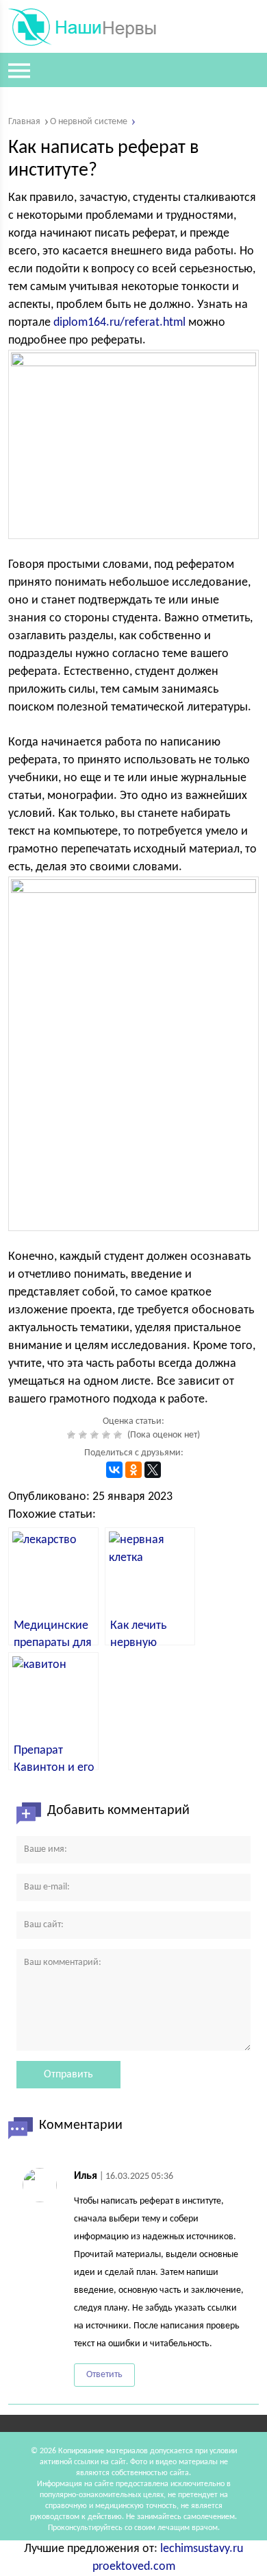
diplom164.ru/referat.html (119, 323)
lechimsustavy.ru (202, 2549)
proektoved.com (134, 2567)
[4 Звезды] (108, 1435)
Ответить (104, 2375)
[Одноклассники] (133, 1470)
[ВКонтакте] (114, 1470)
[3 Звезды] (96, 1435)
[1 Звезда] (73, 1435)
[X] (153, 1470)
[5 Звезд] (119, 1435)
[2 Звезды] (85, 1435)
